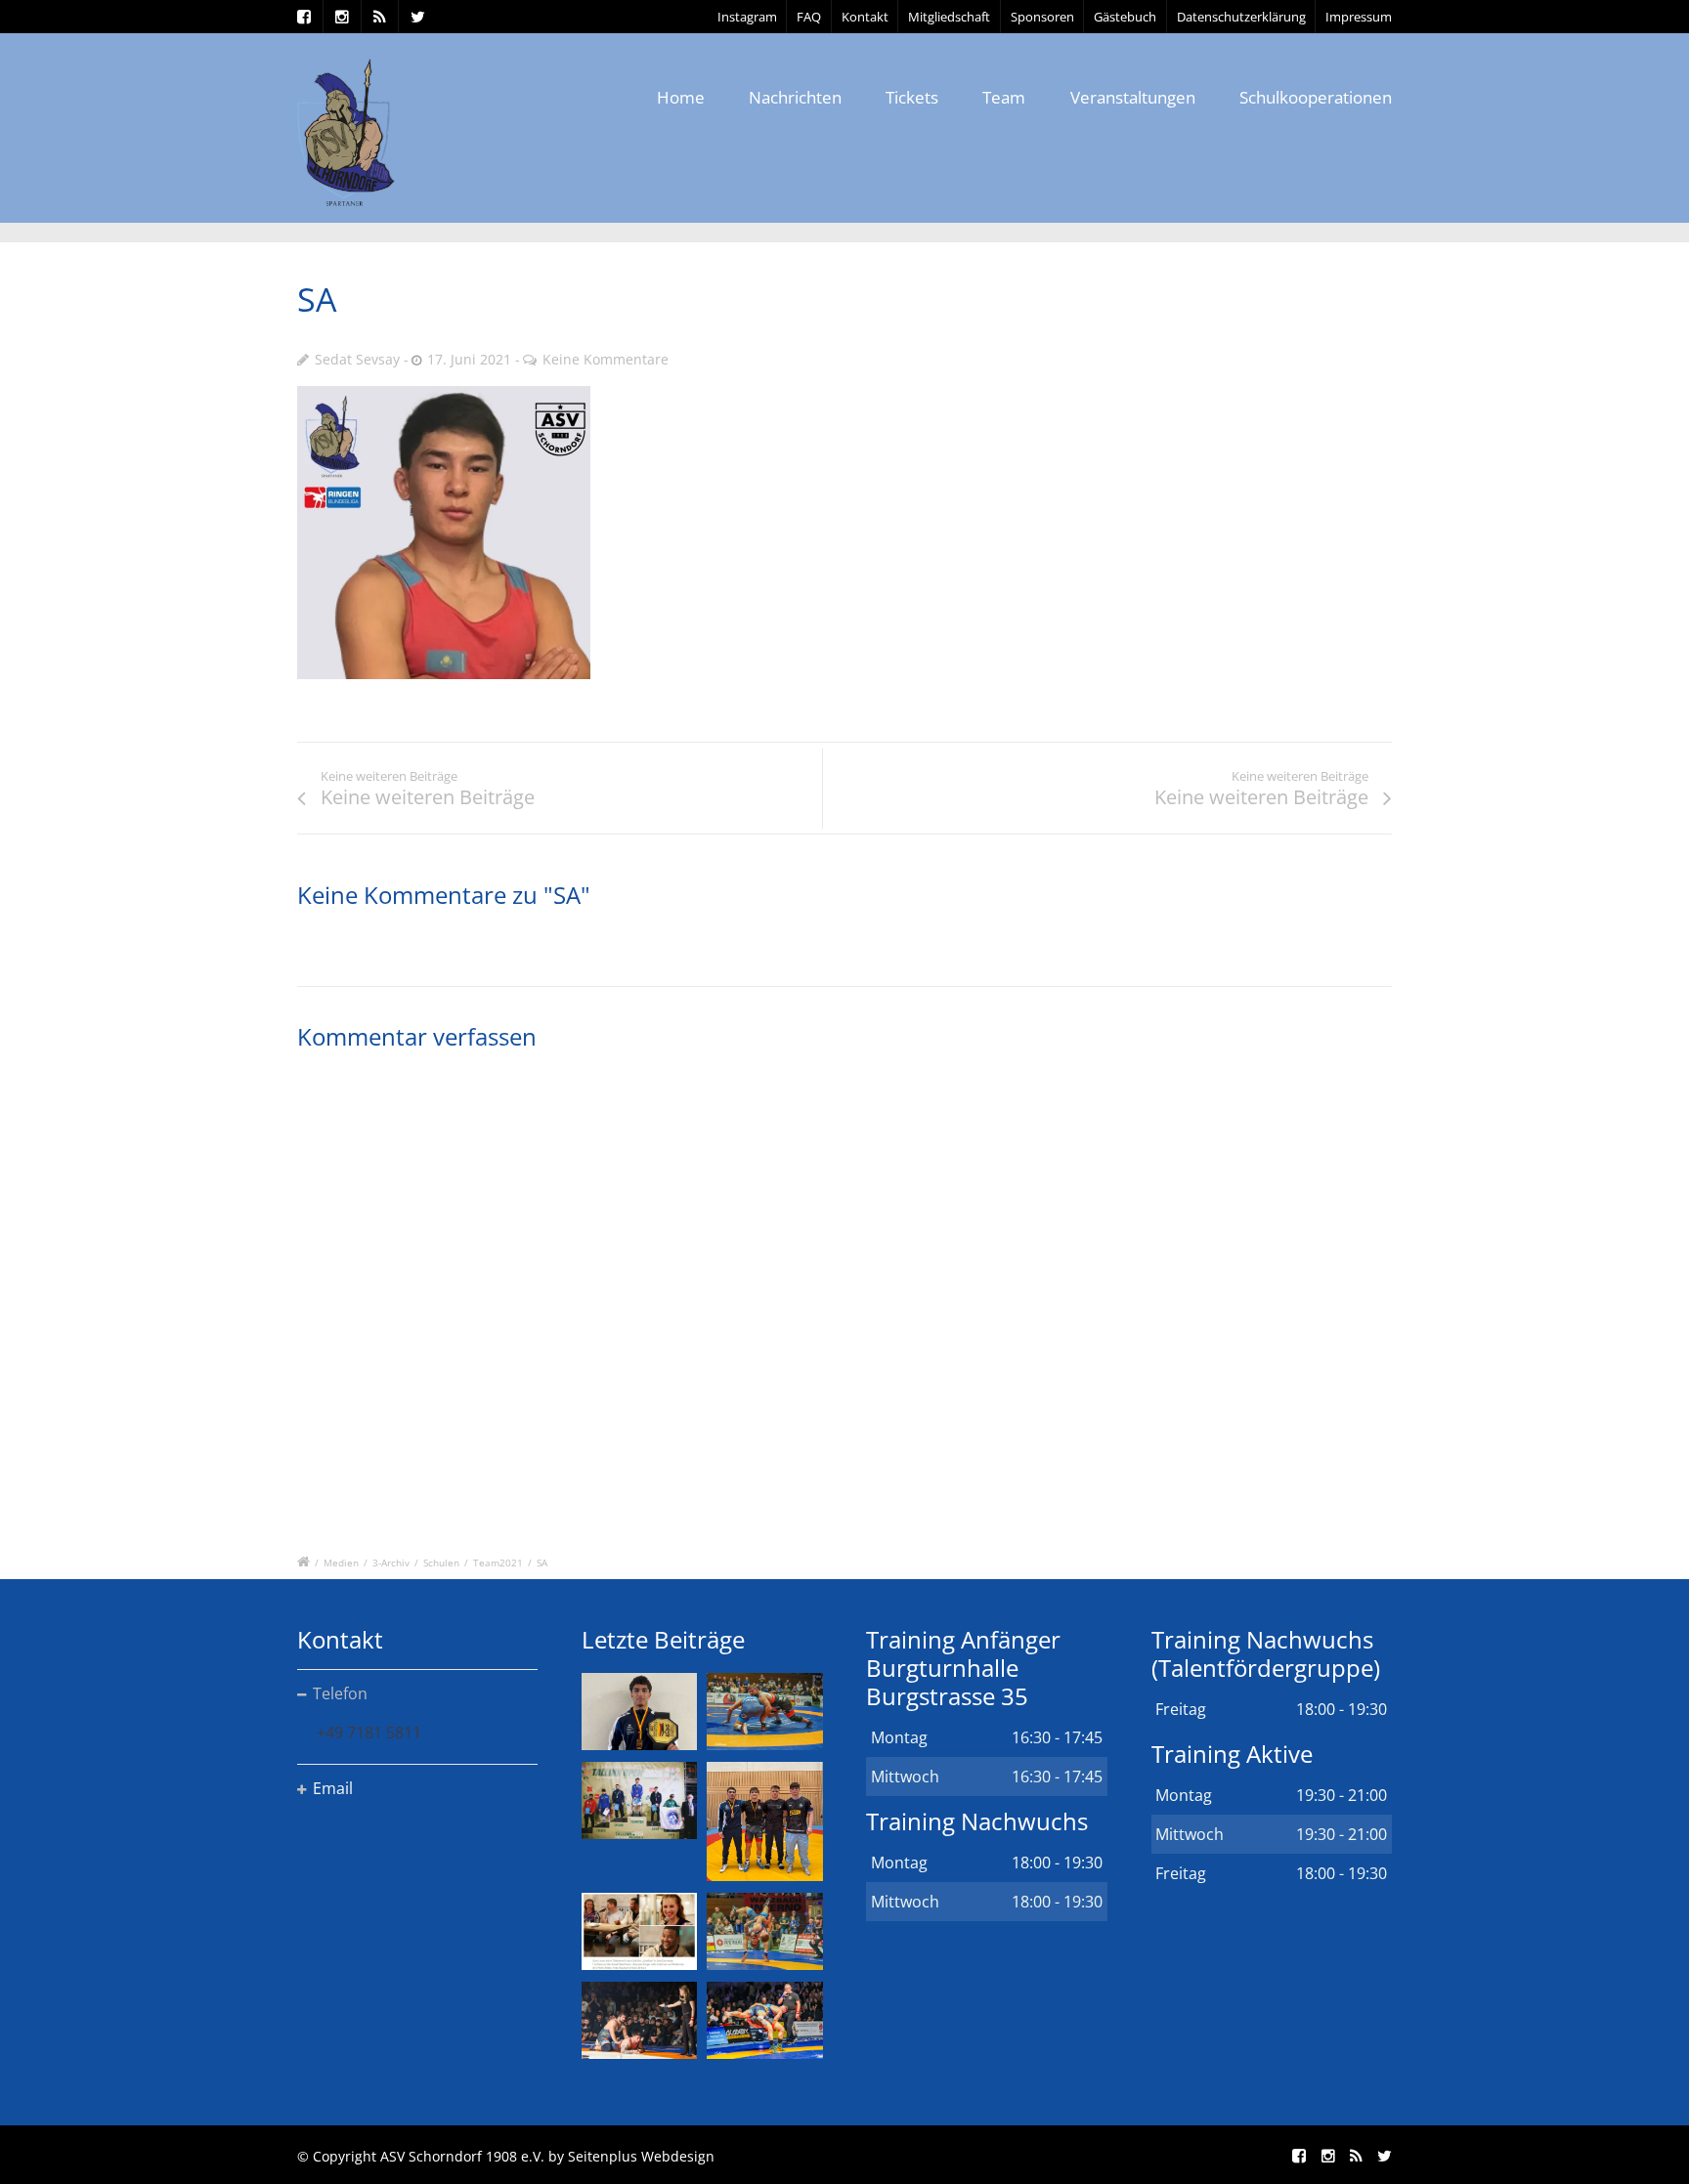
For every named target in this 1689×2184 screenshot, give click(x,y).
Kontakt (865, 17)
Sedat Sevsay (357, 359)
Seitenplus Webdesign (641, 2156)
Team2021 (498, 1563)
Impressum (1359, 17)
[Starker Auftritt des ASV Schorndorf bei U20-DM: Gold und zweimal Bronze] (764, 1821)
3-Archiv (391, 1563)
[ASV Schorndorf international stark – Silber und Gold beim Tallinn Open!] (639, 1800)
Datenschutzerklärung (1241, 17)
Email (333, 1788)
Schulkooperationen (1316, 97)
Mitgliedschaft (949, 17)
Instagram (747, 17)
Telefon (340, 1693)
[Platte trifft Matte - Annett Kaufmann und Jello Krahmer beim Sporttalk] (639, 1931)
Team (1004, 97)
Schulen (441, 1563)
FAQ (809, 17)
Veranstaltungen (1133, 97)
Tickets (912, 97)
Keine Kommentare (606, 359)
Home (681, 97)
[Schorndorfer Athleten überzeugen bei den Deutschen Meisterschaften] (639, 1712)
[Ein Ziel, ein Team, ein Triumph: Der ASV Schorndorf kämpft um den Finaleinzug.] (764, 2020)
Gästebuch (1125, 17)
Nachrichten (795, 97)
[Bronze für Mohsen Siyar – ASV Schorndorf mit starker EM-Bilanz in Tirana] (764, 1712)
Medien (341, 1563)
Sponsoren (1042, 17)
